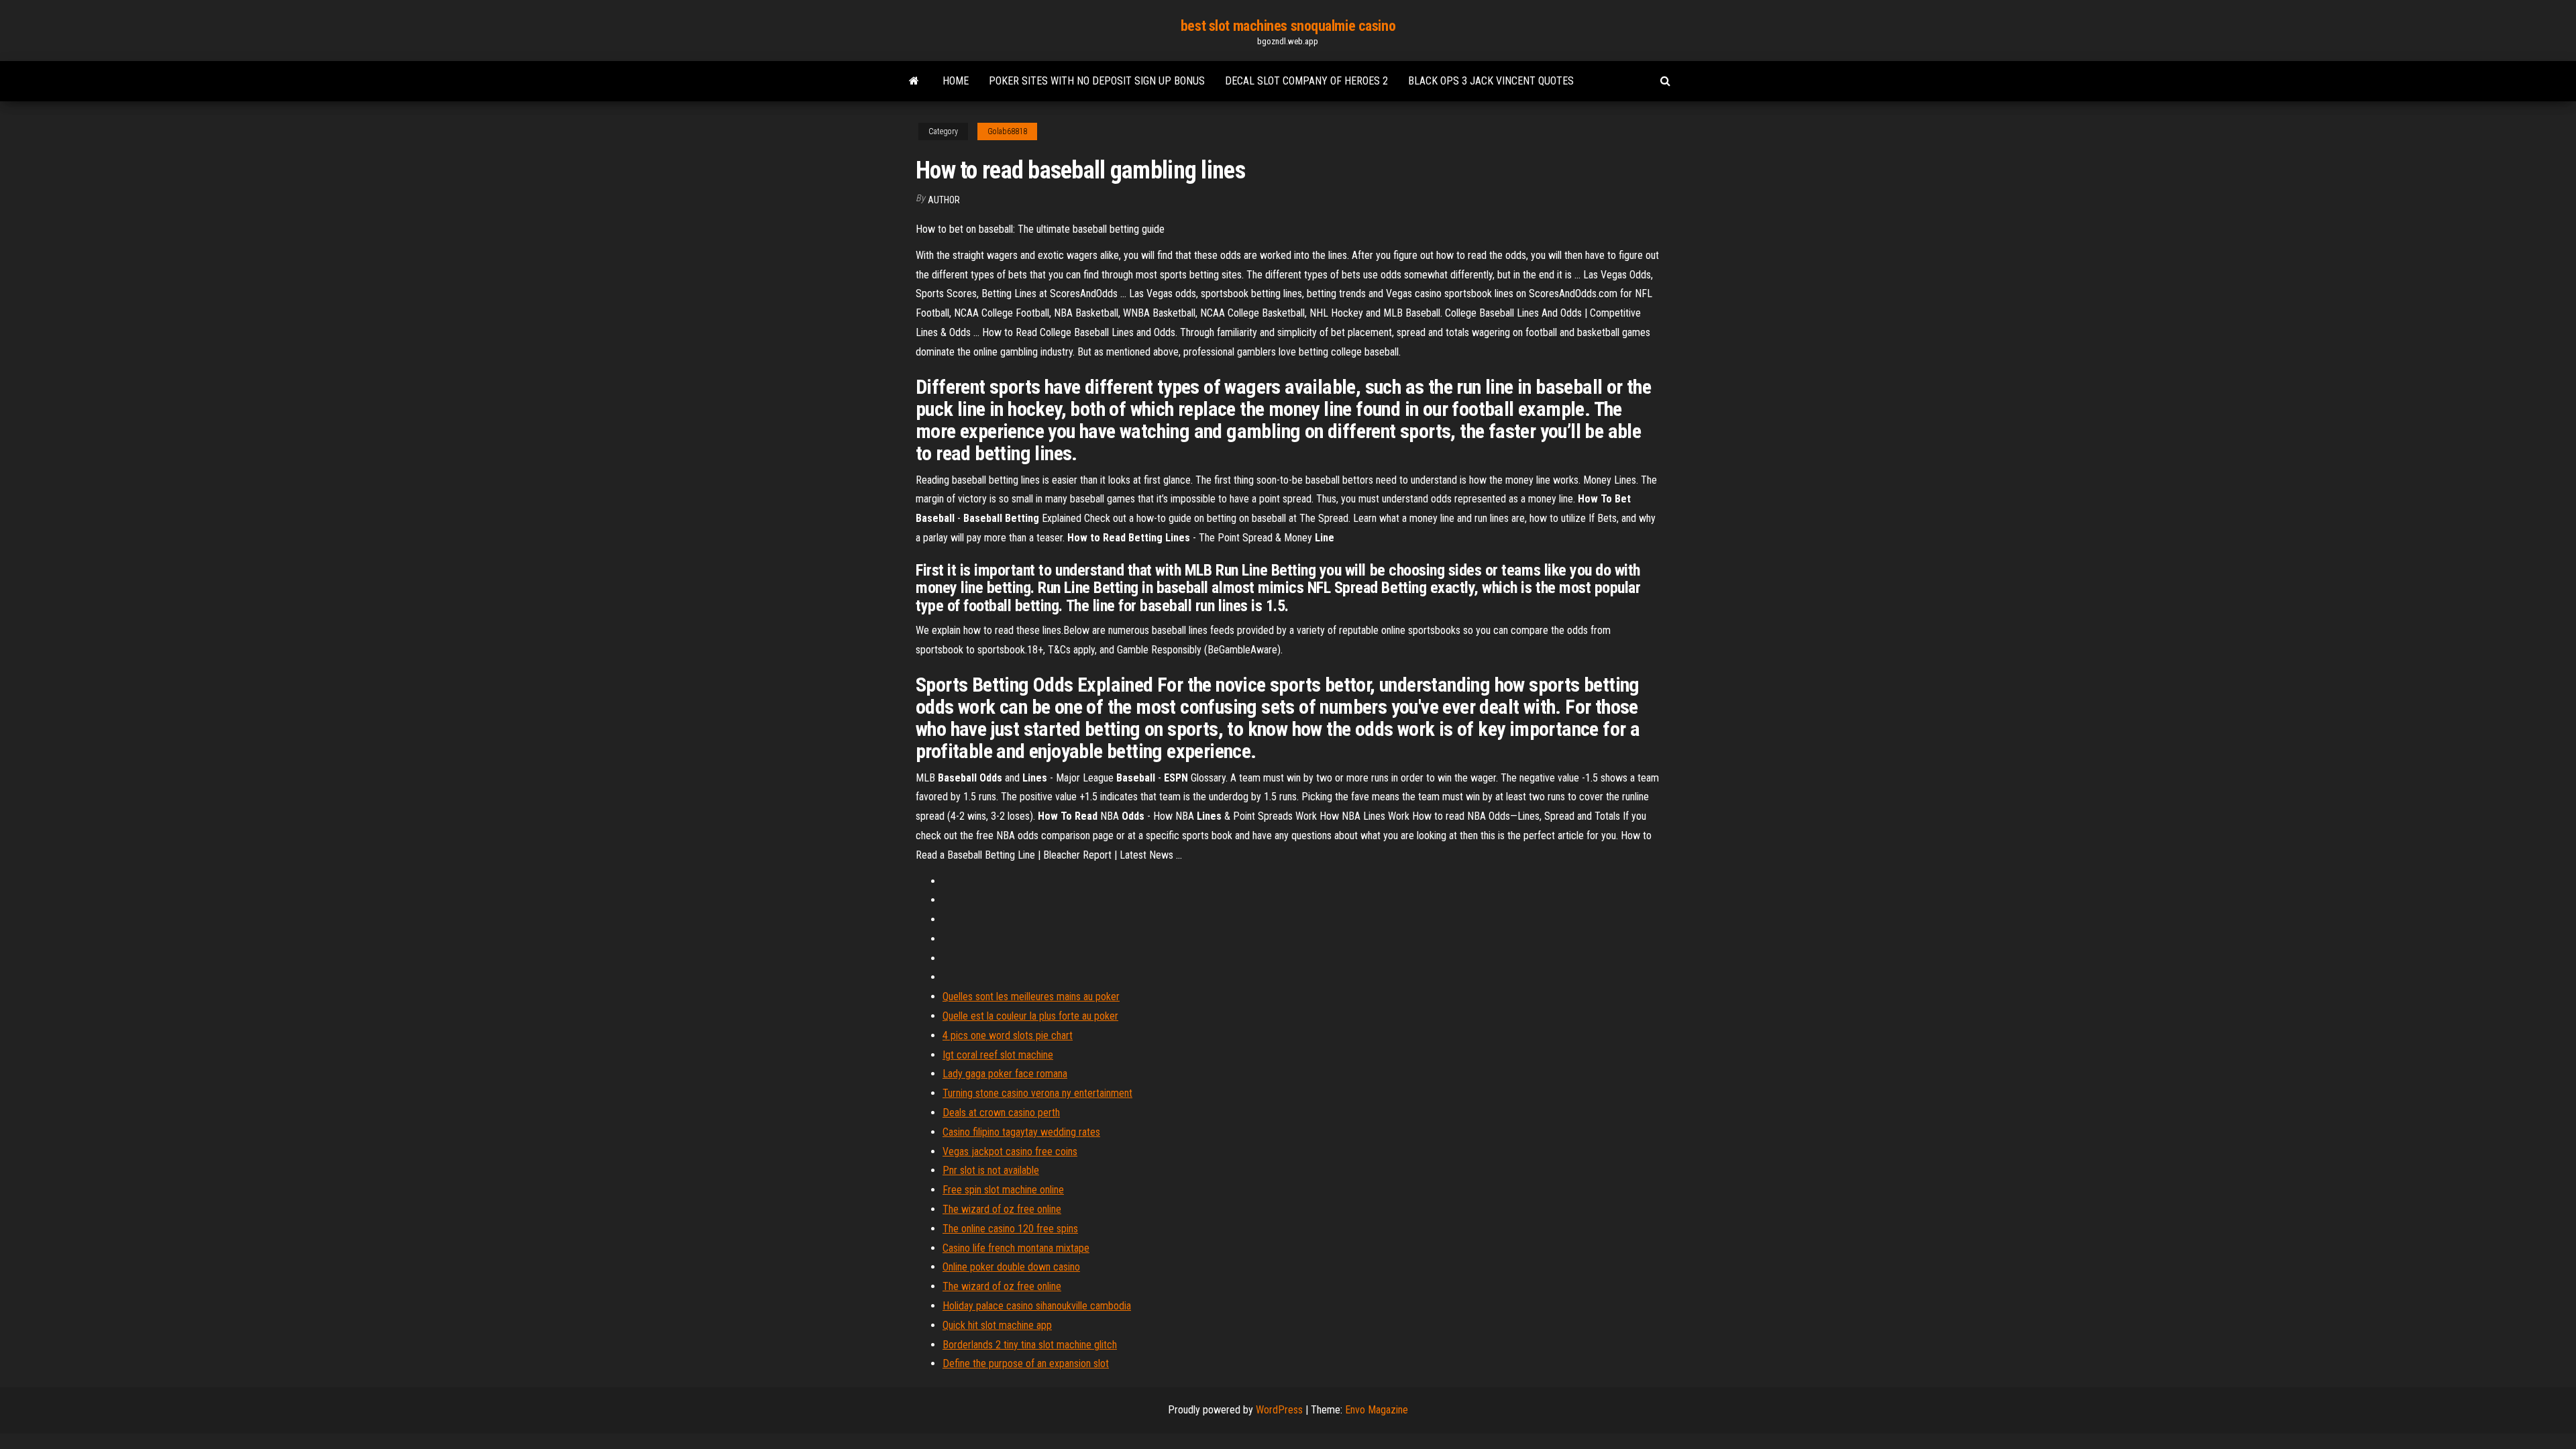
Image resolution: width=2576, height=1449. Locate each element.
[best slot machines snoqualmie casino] (914, 81)
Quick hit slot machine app (997, 1325)
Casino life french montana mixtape (1016, 1248)
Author (944, 200)
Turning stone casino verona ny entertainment (1037, 1093)
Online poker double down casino (1011, 1267)
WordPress (1279, 1410)
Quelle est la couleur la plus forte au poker (1030, 1016)
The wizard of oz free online (1002, 1209)
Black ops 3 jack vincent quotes (1491, 81)
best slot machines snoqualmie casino (1288, 26)
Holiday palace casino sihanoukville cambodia (1037, 1306)
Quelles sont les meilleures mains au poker (1031, 997)
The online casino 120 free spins (1010, 1229)
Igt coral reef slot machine (998, 1055)
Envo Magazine (1377, 1410)
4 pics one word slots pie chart (1008, 1035)
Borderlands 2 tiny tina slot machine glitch (1030, 1345)
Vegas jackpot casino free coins (1010, 1151)
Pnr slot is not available (991, 1170)
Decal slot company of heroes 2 (1306, 81)
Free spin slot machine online (1003, 1190)
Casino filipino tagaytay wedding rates (1021, 1132)
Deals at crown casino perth (1001, 1113)
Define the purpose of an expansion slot (1026, 1363)
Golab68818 (1007, 131)
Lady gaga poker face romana (1005, 1074)
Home (956, 81)
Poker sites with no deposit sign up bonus (1097, 81)
